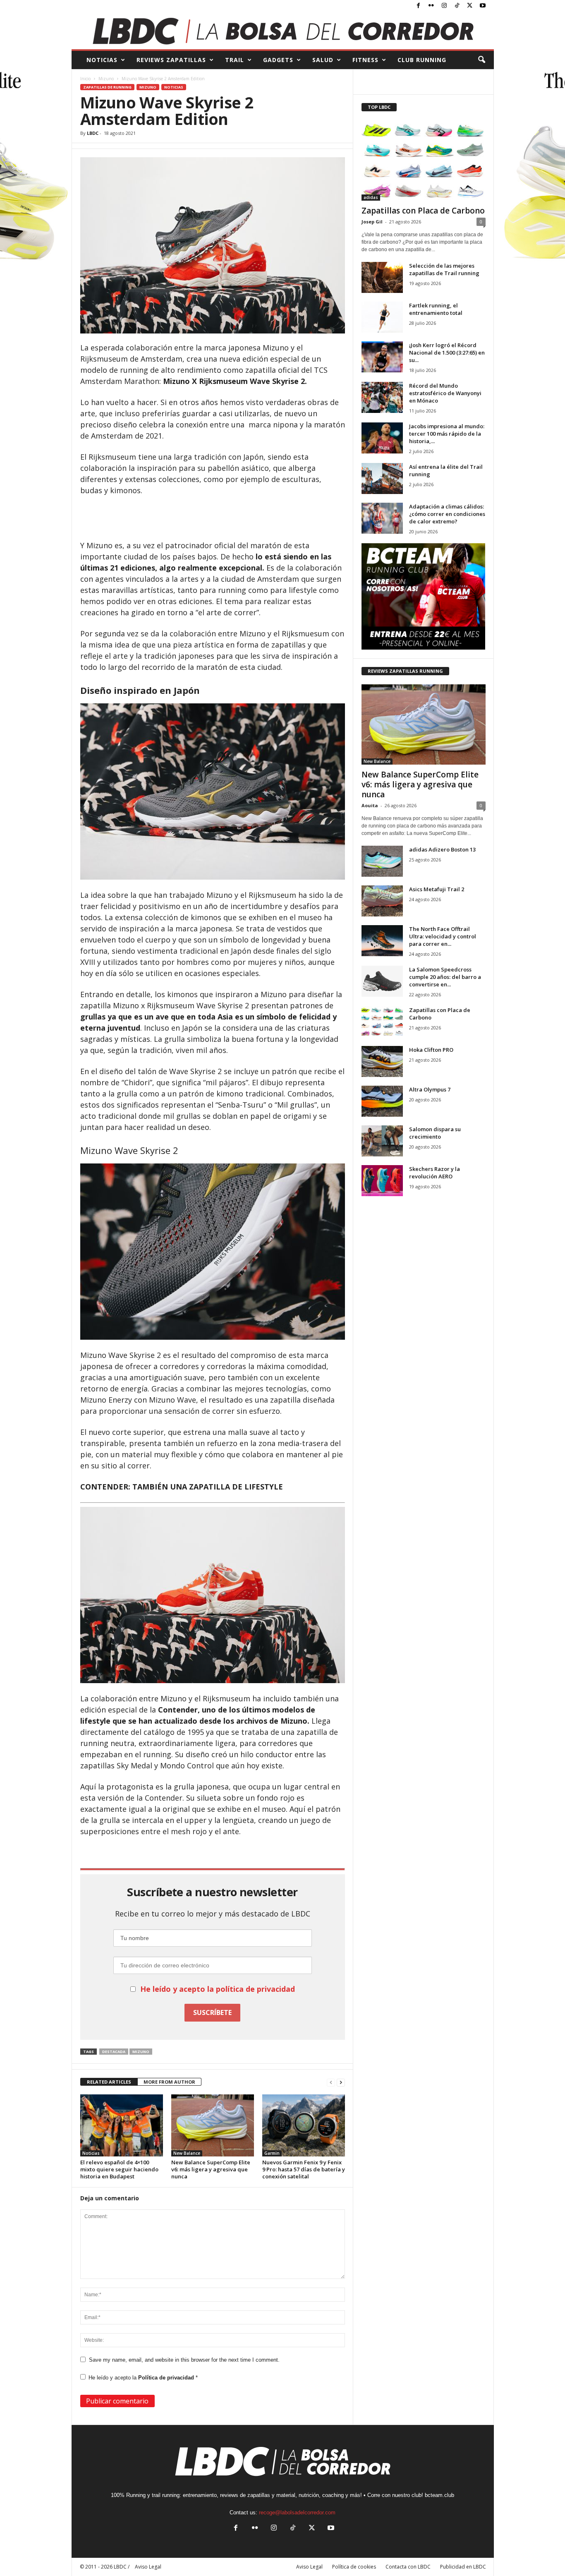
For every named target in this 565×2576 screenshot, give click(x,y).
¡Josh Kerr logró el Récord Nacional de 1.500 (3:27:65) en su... (447, 353)
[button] (481, 60)
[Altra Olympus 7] (382, 1101)
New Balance (187, 2153)
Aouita (370, 805)
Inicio (85, 79)
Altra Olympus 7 (430, 1089)
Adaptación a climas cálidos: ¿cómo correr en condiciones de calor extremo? (447, 514)
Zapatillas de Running (107, 87)
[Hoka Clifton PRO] (382, 1061)
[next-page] (341, 2082)
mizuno (141, 2052)
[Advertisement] (213, 518)
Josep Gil (372, 222)
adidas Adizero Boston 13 (442, 849)
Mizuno (106, 79)
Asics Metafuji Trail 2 (437, 889)
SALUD (323, 60)
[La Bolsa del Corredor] (283, 31)
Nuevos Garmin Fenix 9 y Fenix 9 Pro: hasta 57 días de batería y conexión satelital (304, 2169)
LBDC (93, 133)
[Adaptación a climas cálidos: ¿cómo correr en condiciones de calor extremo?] (382, 518)
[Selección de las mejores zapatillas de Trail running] (382, 277)
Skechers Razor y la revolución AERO (435, 1173)
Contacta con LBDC (408, 2567)
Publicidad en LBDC (463, 2567)
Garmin (272, 2153)
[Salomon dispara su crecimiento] (382, 1141)
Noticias (174, 87)
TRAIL (235, 60)
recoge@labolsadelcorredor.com (297, 2512)
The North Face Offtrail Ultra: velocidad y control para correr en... (443, 936)
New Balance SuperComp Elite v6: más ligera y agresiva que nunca (211, 2169)
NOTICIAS (102, 60)
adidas (371, 197)
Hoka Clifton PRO (431, 1050)
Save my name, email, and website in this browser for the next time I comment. (184, 2360)
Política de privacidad (167, 2378)
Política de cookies (354, 2567)
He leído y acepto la (143, 2378)
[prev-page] (331, 2082)
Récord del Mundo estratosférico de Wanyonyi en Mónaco (445, 393)
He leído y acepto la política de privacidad (218, 1989)
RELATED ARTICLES (109, 2082)
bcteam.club (439, 2495)
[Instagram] (444, 6)
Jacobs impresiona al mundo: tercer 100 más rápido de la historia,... (447, 434)
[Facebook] (419, 6)
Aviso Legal (309, 2567)
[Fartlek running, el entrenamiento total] (382, 317)
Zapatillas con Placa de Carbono (423, 211)
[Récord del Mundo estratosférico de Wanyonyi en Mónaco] (382, 397)
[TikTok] (457, 6)
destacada (114, 2052)
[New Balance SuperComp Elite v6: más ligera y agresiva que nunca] (213, 2125)
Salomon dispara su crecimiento (435, 1133)
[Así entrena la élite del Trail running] (382, 479)
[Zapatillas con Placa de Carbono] (424, 161)
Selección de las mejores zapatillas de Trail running (444, 269)
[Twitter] (470, 6)
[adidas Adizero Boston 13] (382, 861)
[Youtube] (483, 6)
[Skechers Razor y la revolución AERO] (382, 1181)
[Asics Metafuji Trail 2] (382, 901)
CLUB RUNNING (422, 60)
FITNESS (365, 60)
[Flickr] (431, 6)
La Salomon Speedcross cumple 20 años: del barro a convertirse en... (445, 977)
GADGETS (278, 60)
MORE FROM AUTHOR (169, 2082)
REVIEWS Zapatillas (171, 60)
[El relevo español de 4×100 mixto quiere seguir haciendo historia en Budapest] (122, 2125)
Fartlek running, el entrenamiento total (436, 309)
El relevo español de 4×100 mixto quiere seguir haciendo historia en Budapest (119, 2169)
